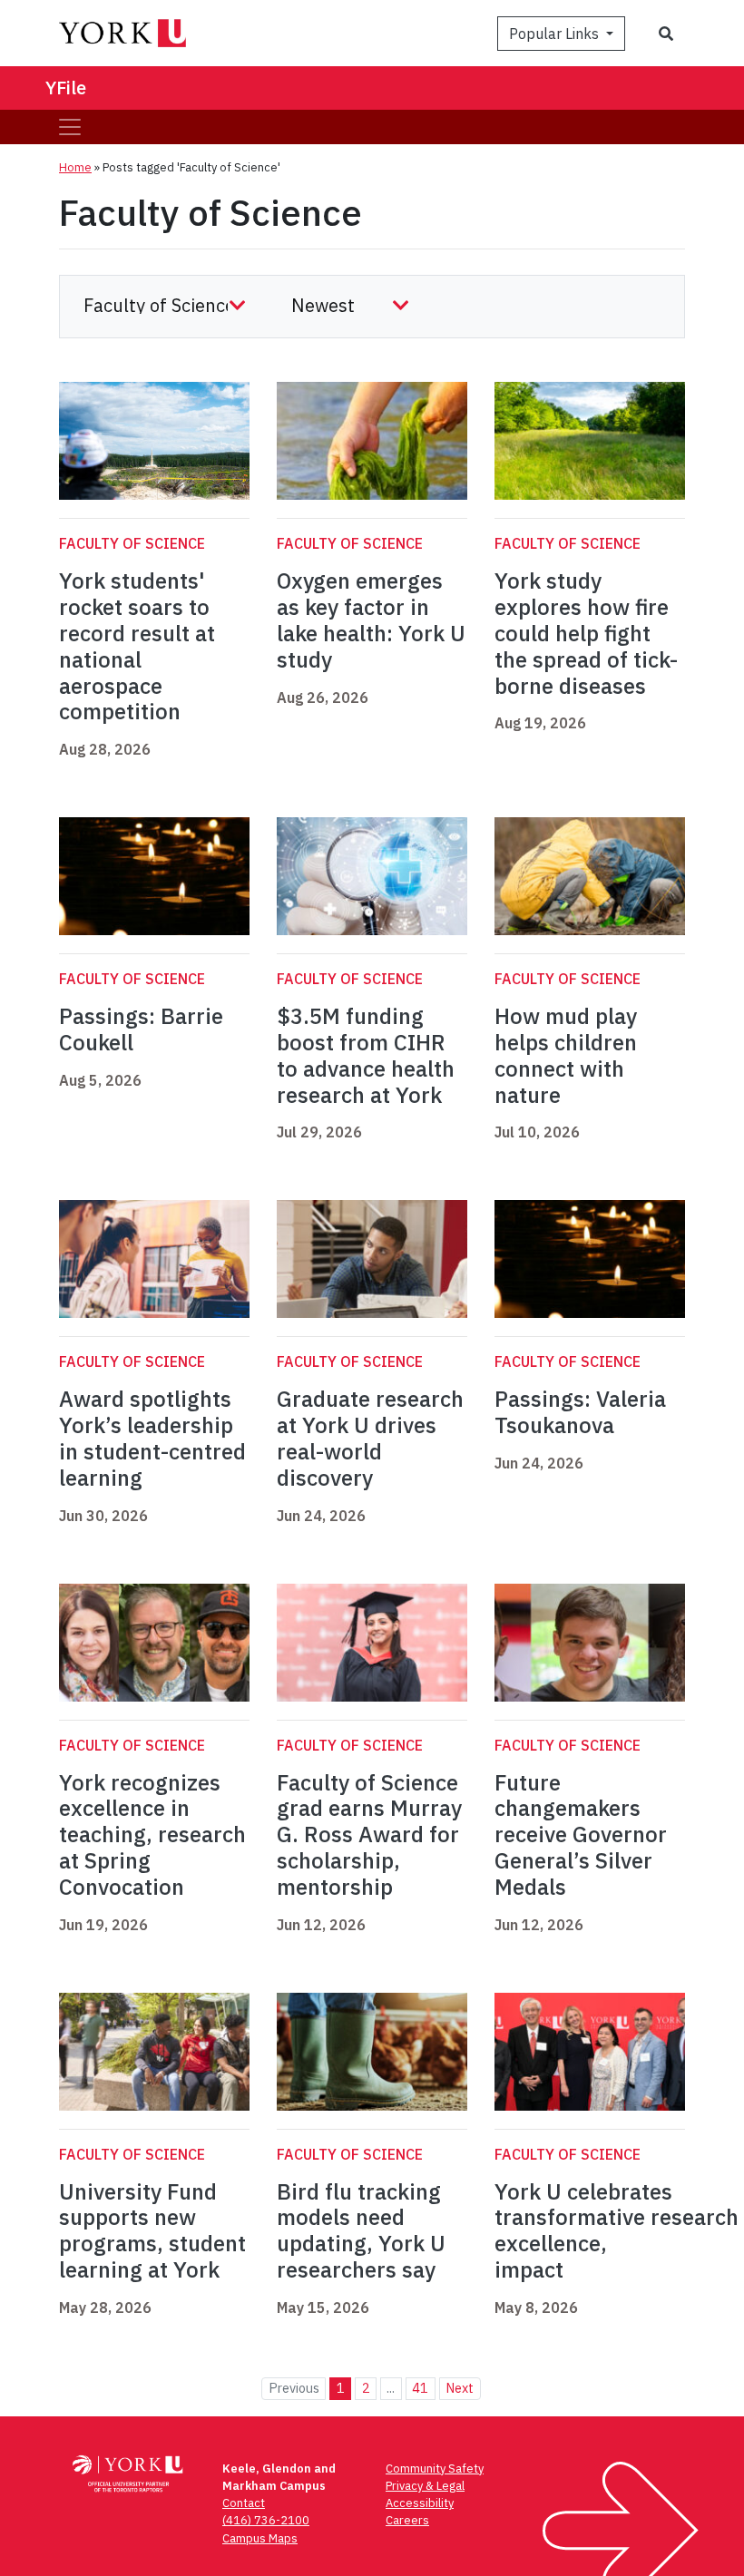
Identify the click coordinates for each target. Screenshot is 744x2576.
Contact (244, 2503)
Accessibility (420, 2503)
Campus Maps (260, 2538)
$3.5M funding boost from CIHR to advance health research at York (366, 1055)
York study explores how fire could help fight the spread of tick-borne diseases (586, 633)
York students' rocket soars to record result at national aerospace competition (137, 646)
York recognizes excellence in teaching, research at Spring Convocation (152, 1834)
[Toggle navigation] (70, 127)
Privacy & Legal (425, 2486)
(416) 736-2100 (266, 2520)
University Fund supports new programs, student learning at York (152, 2230)
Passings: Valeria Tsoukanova (580, 1412)
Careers (407, 2520)
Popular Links (556, 34)
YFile (66, 88)
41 (420, 2388)
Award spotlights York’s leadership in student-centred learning (152, 1438)
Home (75, 167)
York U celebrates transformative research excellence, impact (617, 2230)
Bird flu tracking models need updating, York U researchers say (361, 2230)
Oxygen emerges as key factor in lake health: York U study (371, 620)
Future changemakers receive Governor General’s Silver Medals (581, 1834)
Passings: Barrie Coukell (141, 1029)
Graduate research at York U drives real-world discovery (370, 1438)
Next (460, 2388)
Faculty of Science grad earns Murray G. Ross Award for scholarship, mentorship (369, 1834)
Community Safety (435, 2469)
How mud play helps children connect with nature (566, 1055)
